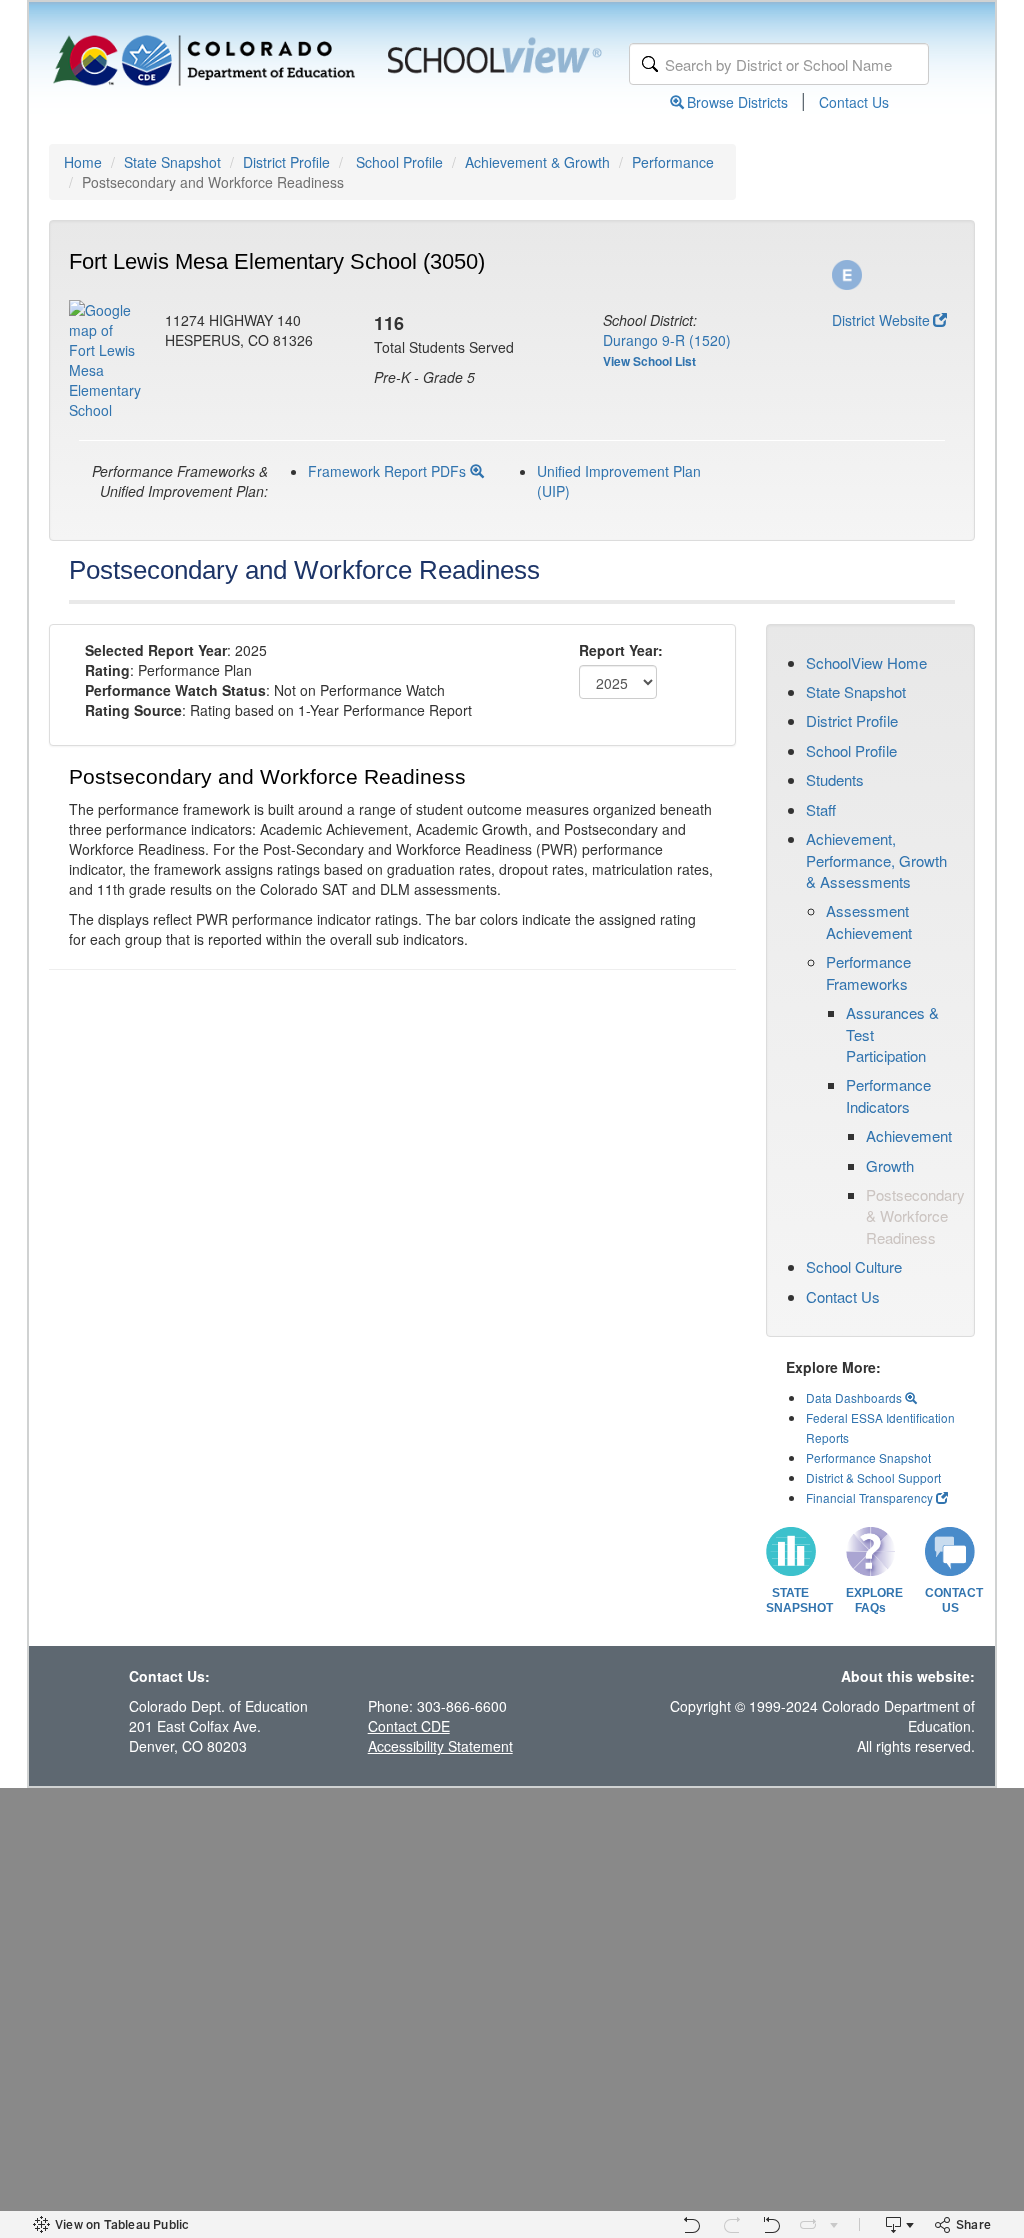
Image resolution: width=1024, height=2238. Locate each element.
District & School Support (873, 1477)
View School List (649, 361)
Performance (673, 162)
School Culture (854, 1266)
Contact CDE (409, 1726)
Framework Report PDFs (389, 471)
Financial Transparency (869, 1497)
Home (83, 162)
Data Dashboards (855, 1397)
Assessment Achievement (869, 921)
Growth (890, 1165)
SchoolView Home (866, 662)
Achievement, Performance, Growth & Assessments (876, 860)
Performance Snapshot (868, 1457)
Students (835, 779)
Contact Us (854, 102)
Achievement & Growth (537, 162)
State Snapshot (172, 162)
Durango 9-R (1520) (667, 340)
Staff (821, 809)
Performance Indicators (888, 1095)
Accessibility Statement (440, 1746)
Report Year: (621, 650)
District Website (881, 320)
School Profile (399, 162)
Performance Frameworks (868, 972)
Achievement (909, 1135)
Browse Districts (737, 102)
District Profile (286, 162)
